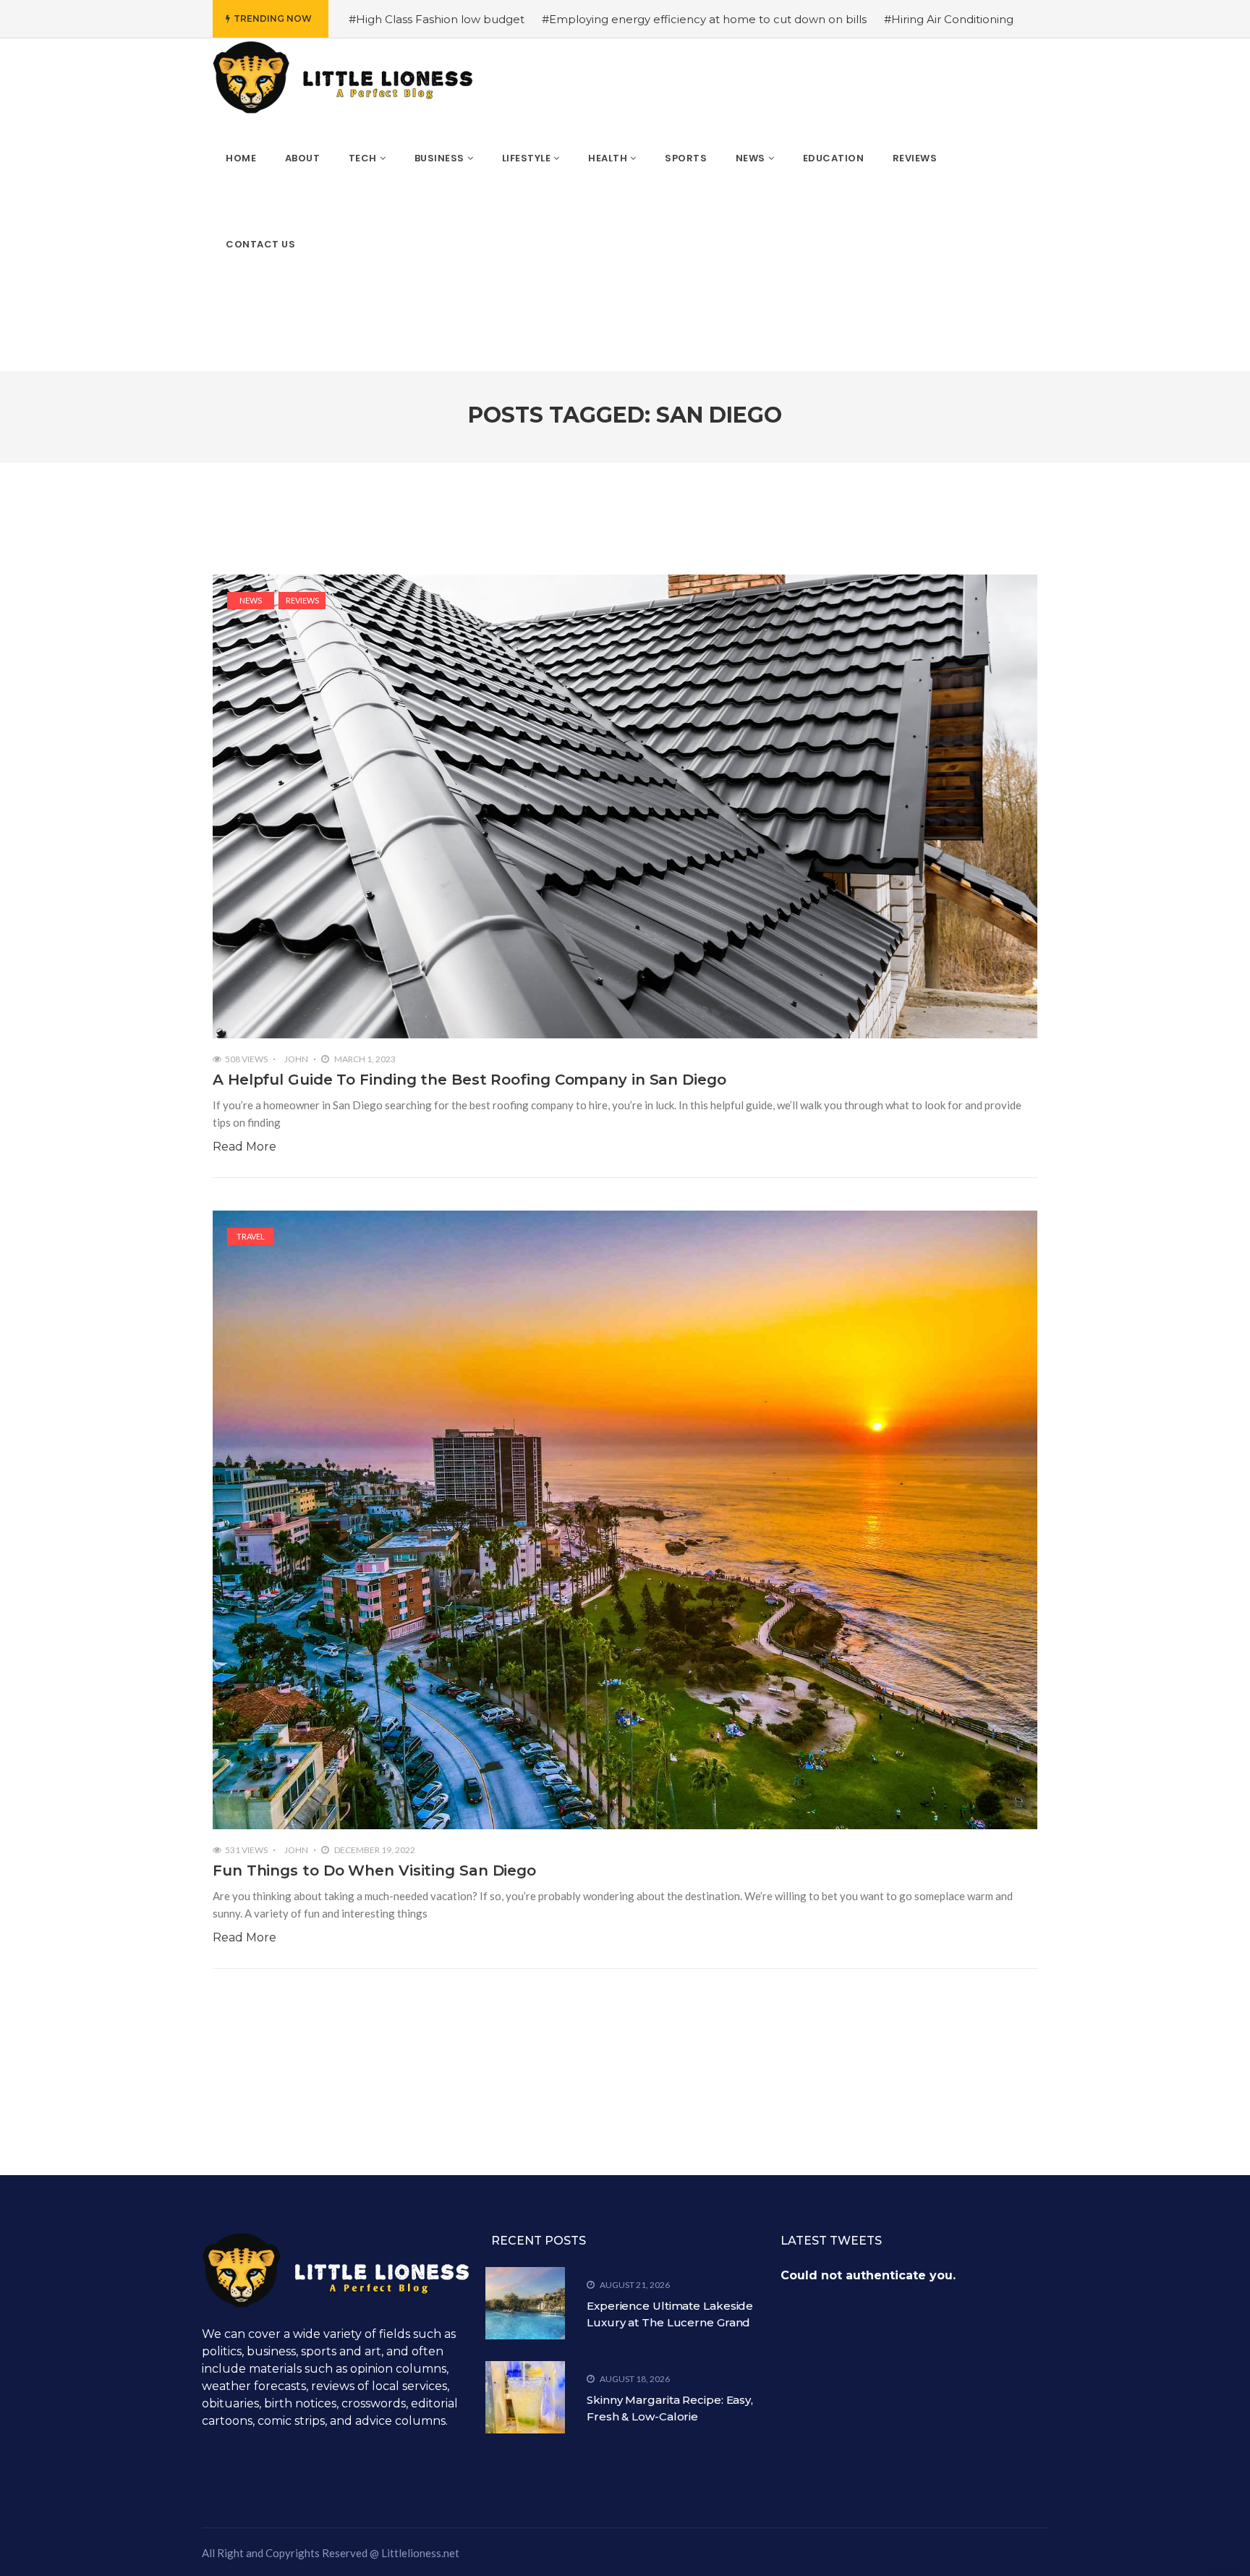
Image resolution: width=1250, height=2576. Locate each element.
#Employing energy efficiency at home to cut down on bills (704, 19)
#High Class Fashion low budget (437, 19)
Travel (251, 1236)
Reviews (302, 600)
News (251, 600)
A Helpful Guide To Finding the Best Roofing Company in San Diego (469, 1080)
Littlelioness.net (420, 2553)
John (296, 1059)
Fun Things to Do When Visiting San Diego (374, 1870)
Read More (245, 1147)
